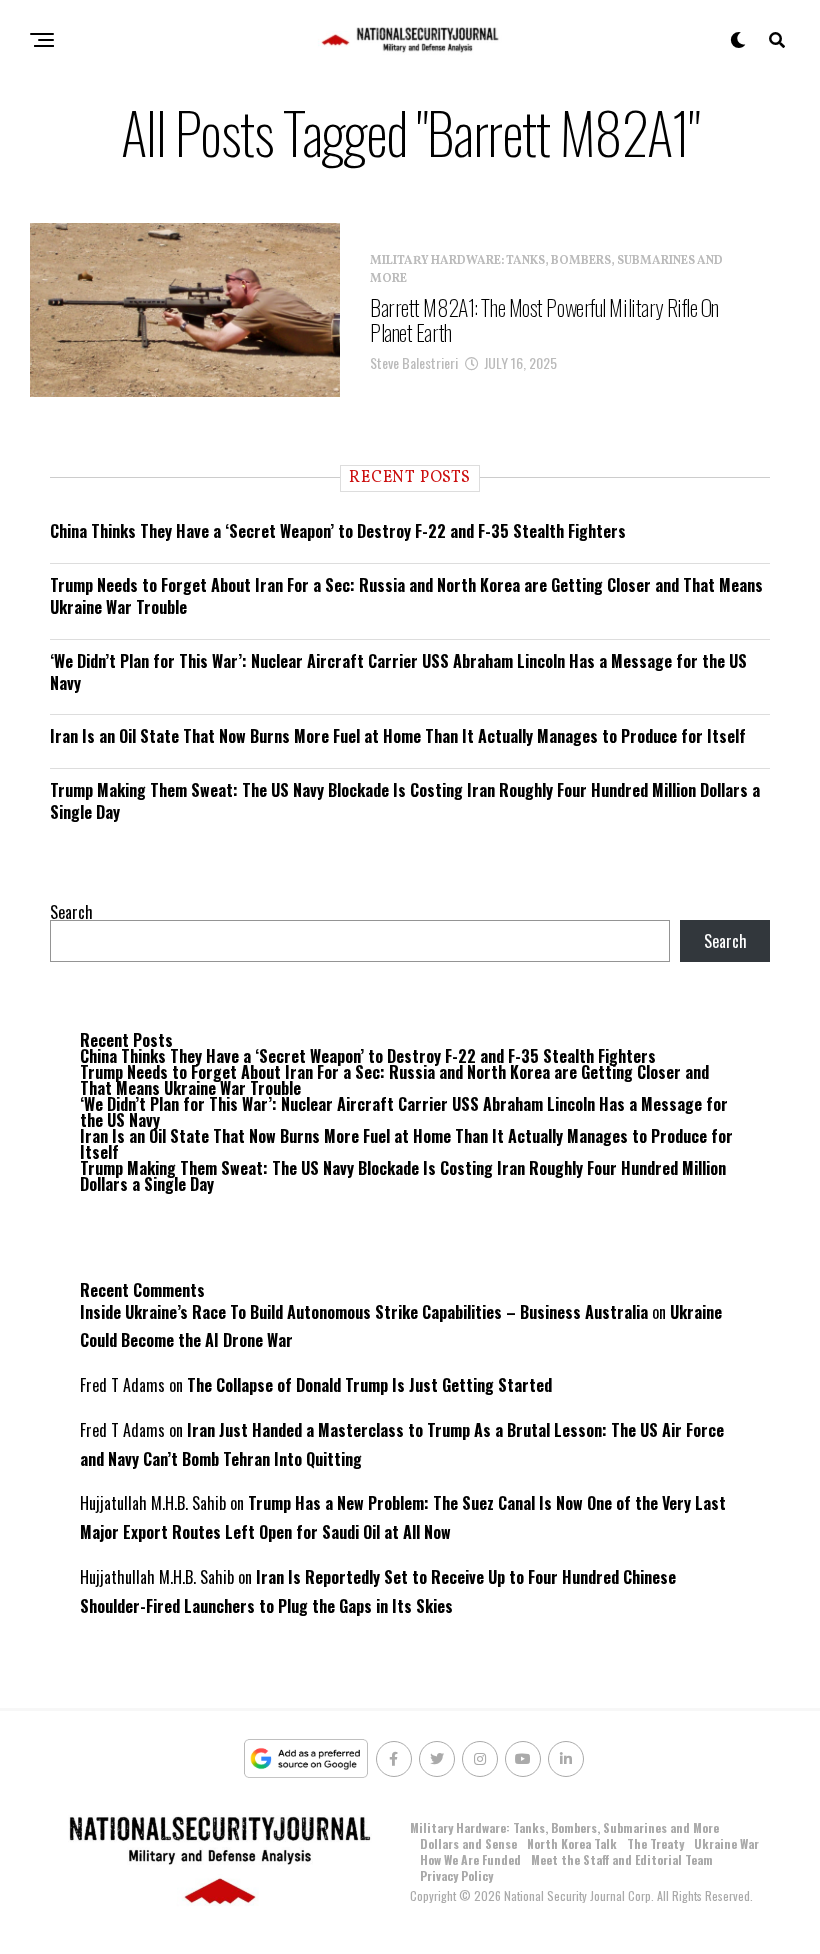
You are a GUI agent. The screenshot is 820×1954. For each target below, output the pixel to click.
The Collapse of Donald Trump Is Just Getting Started (369, 1385)
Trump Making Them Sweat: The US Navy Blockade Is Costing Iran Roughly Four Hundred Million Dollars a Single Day (405, 801)
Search (71, 912)
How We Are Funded (470, 1859)
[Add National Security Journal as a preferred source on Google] (306, 1759)
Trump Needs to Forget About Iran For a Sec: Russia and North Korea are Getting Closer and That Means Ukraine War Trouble (406, 596)
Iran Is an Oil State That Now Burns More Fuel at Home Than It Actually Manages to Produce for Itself (398, 736)
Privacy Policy (456, 1875)
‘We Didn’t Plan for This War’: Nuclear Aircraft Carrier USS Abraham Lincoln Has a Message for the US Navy (398, 672)
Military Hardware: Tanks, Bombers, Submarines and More (564, 1827)
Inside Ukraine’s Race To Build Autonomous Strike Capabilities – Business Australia (364, 1312)
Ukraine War (726, 1843)
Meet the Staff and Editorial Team (622, 1859)
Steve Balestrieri (414, 362)
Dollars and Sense (468, 1843)
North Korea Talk (572, 1843)
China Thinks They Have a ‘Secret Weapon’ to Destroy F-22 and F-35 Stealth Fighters (338, 531)
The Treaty (655, 1843)
